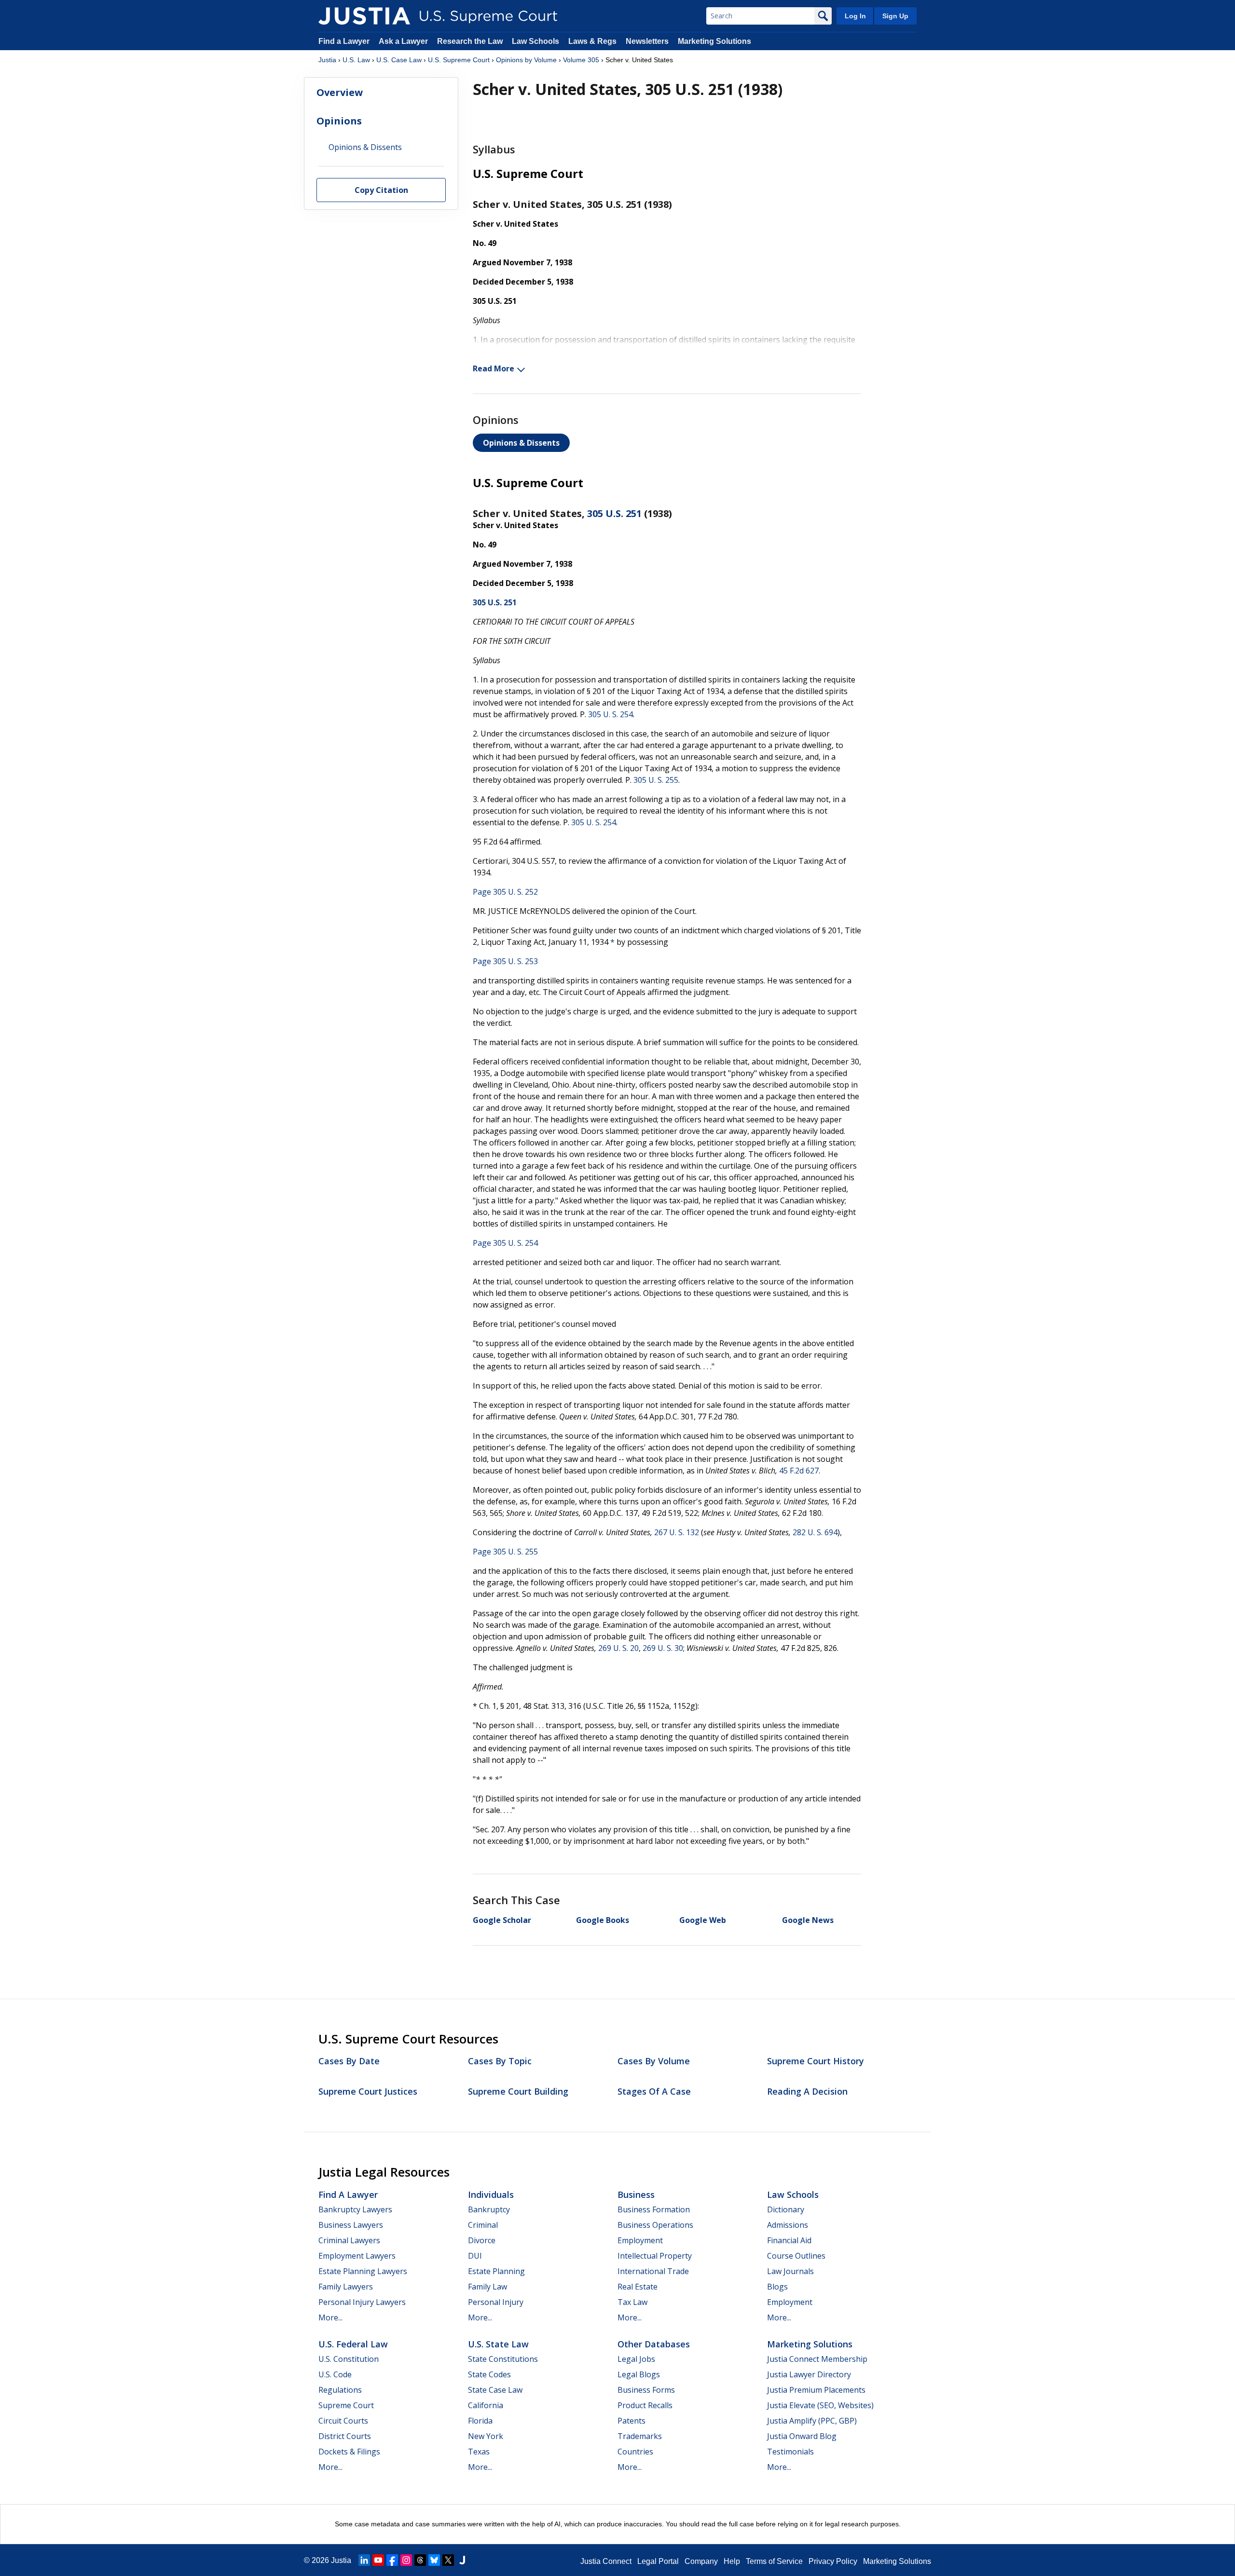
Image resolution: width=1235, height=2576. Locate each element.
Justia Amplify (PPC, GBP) (812, 2421)
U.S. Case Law (399, 60)
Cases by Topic (500, 2061)
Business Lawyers (351, 2225)
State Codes (489, 2374)
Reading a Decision (807, 2091)
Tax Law (632, 2302)
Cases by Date (349, 2061)
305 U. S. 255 (656, 780)
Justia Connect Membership (817, 2359)
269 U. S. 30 (663, 1648)
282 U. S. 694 (815, 1532)
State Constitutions (503, 2359)
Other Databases (654, 2344)
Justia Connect (606, 2561)
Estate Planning (496, 2271)
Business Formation (654, 2209)
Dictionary (786, 2209)
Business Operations (655, 2225)
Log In (855, 16)
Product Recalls (645, 2405)
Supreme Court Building (518, 2091)
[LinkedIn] (364, 2560)
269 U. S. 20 (618, 1648)
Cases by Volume (654, 2061)
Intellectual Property (655, 2256)
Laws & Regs (592, 41)
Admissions (788, 2225)
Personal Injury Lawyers (362, 2302)
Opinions (339, 121)
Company (701, 2561)
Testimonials (790, 2452)
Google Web (703, 1920)
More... (330, 2317)
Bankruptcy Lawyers (355, 2209)
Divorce (482, 2240)
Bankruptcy (489, 2209)
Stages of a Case (654, 2091)
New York (486, 2436)
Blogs (777, 2287)
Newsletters (647, 41)
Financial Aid (789, 2240)
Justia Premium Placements (816, 2390)
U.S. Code (335, 2374)
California (486, 2405)
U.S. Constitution (349, 2359)
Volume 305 (581, 60)
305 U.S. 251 (614, 513)
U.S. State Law (498, 2344)
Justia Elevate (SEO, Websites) (820, 2405)
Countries (635, 2452)
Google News (808, 1920)
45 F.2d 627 (799, 1471)
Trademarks (640, 2436)
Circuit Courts (343, 2421)
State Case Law (495, 2390)
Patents (631, 2421)
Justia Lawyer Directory (809, 2374)
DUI (475, 2256)
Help (732, 2561)
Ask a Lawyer (404, 41)
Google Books (603, 1920)
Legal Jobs (636, 2359)
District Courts (345, 2436)
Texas (479, 2452)
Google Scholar (502, 1920)
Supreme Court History (816, 2061)
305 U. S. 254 (611, 714)
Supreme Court (346, 2405)
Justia (327, 60)
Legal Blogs (639, 2374)
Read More (494, 368)
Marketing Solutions (714, 41)
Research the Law (470, 41)
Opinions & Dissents (521, 443)
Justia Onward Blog (802, 2436)
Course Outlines (796, 2256)
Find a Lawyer (344, 41)
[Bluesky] (434, 2560)
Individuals (491, 2194)
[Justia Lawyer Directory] (462, 2560)
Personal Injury (496, 2302)
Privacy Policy (833, 2561)
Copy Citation (381, 191)
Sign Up (895, 16)
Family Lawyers (346, 2287)
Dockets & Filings (349, 2452)
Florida (480, 2421)
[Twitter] (448, 2560)
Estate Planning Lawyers (363, 2271)
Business (636, 2194)
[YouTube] (378, 2560)
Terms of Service (774, 2561)
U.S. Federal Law (353, 2344)
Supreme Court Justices (368, 2091)
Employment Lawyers (357, 2256)
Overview (340, 92)
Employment (640, 2240)
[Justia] (364, 16)
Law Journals (790, 2271)
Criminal (483, 2225)
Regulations (340, 2390)
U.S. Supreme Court (459, 60)
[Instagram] (406, 2560)
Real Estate (638, 2287)
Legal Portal (658, 2561)
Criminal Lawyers (349, 2240)
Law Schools (535, 41)
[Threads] (420, 2560)
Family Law (487, 2287)
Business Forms (646, 2390)
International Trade (653, 2271)
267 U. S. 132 (677, 1532)
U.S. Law (356, 60)
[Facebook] (392, 2560)
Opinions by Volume (526, 60)
